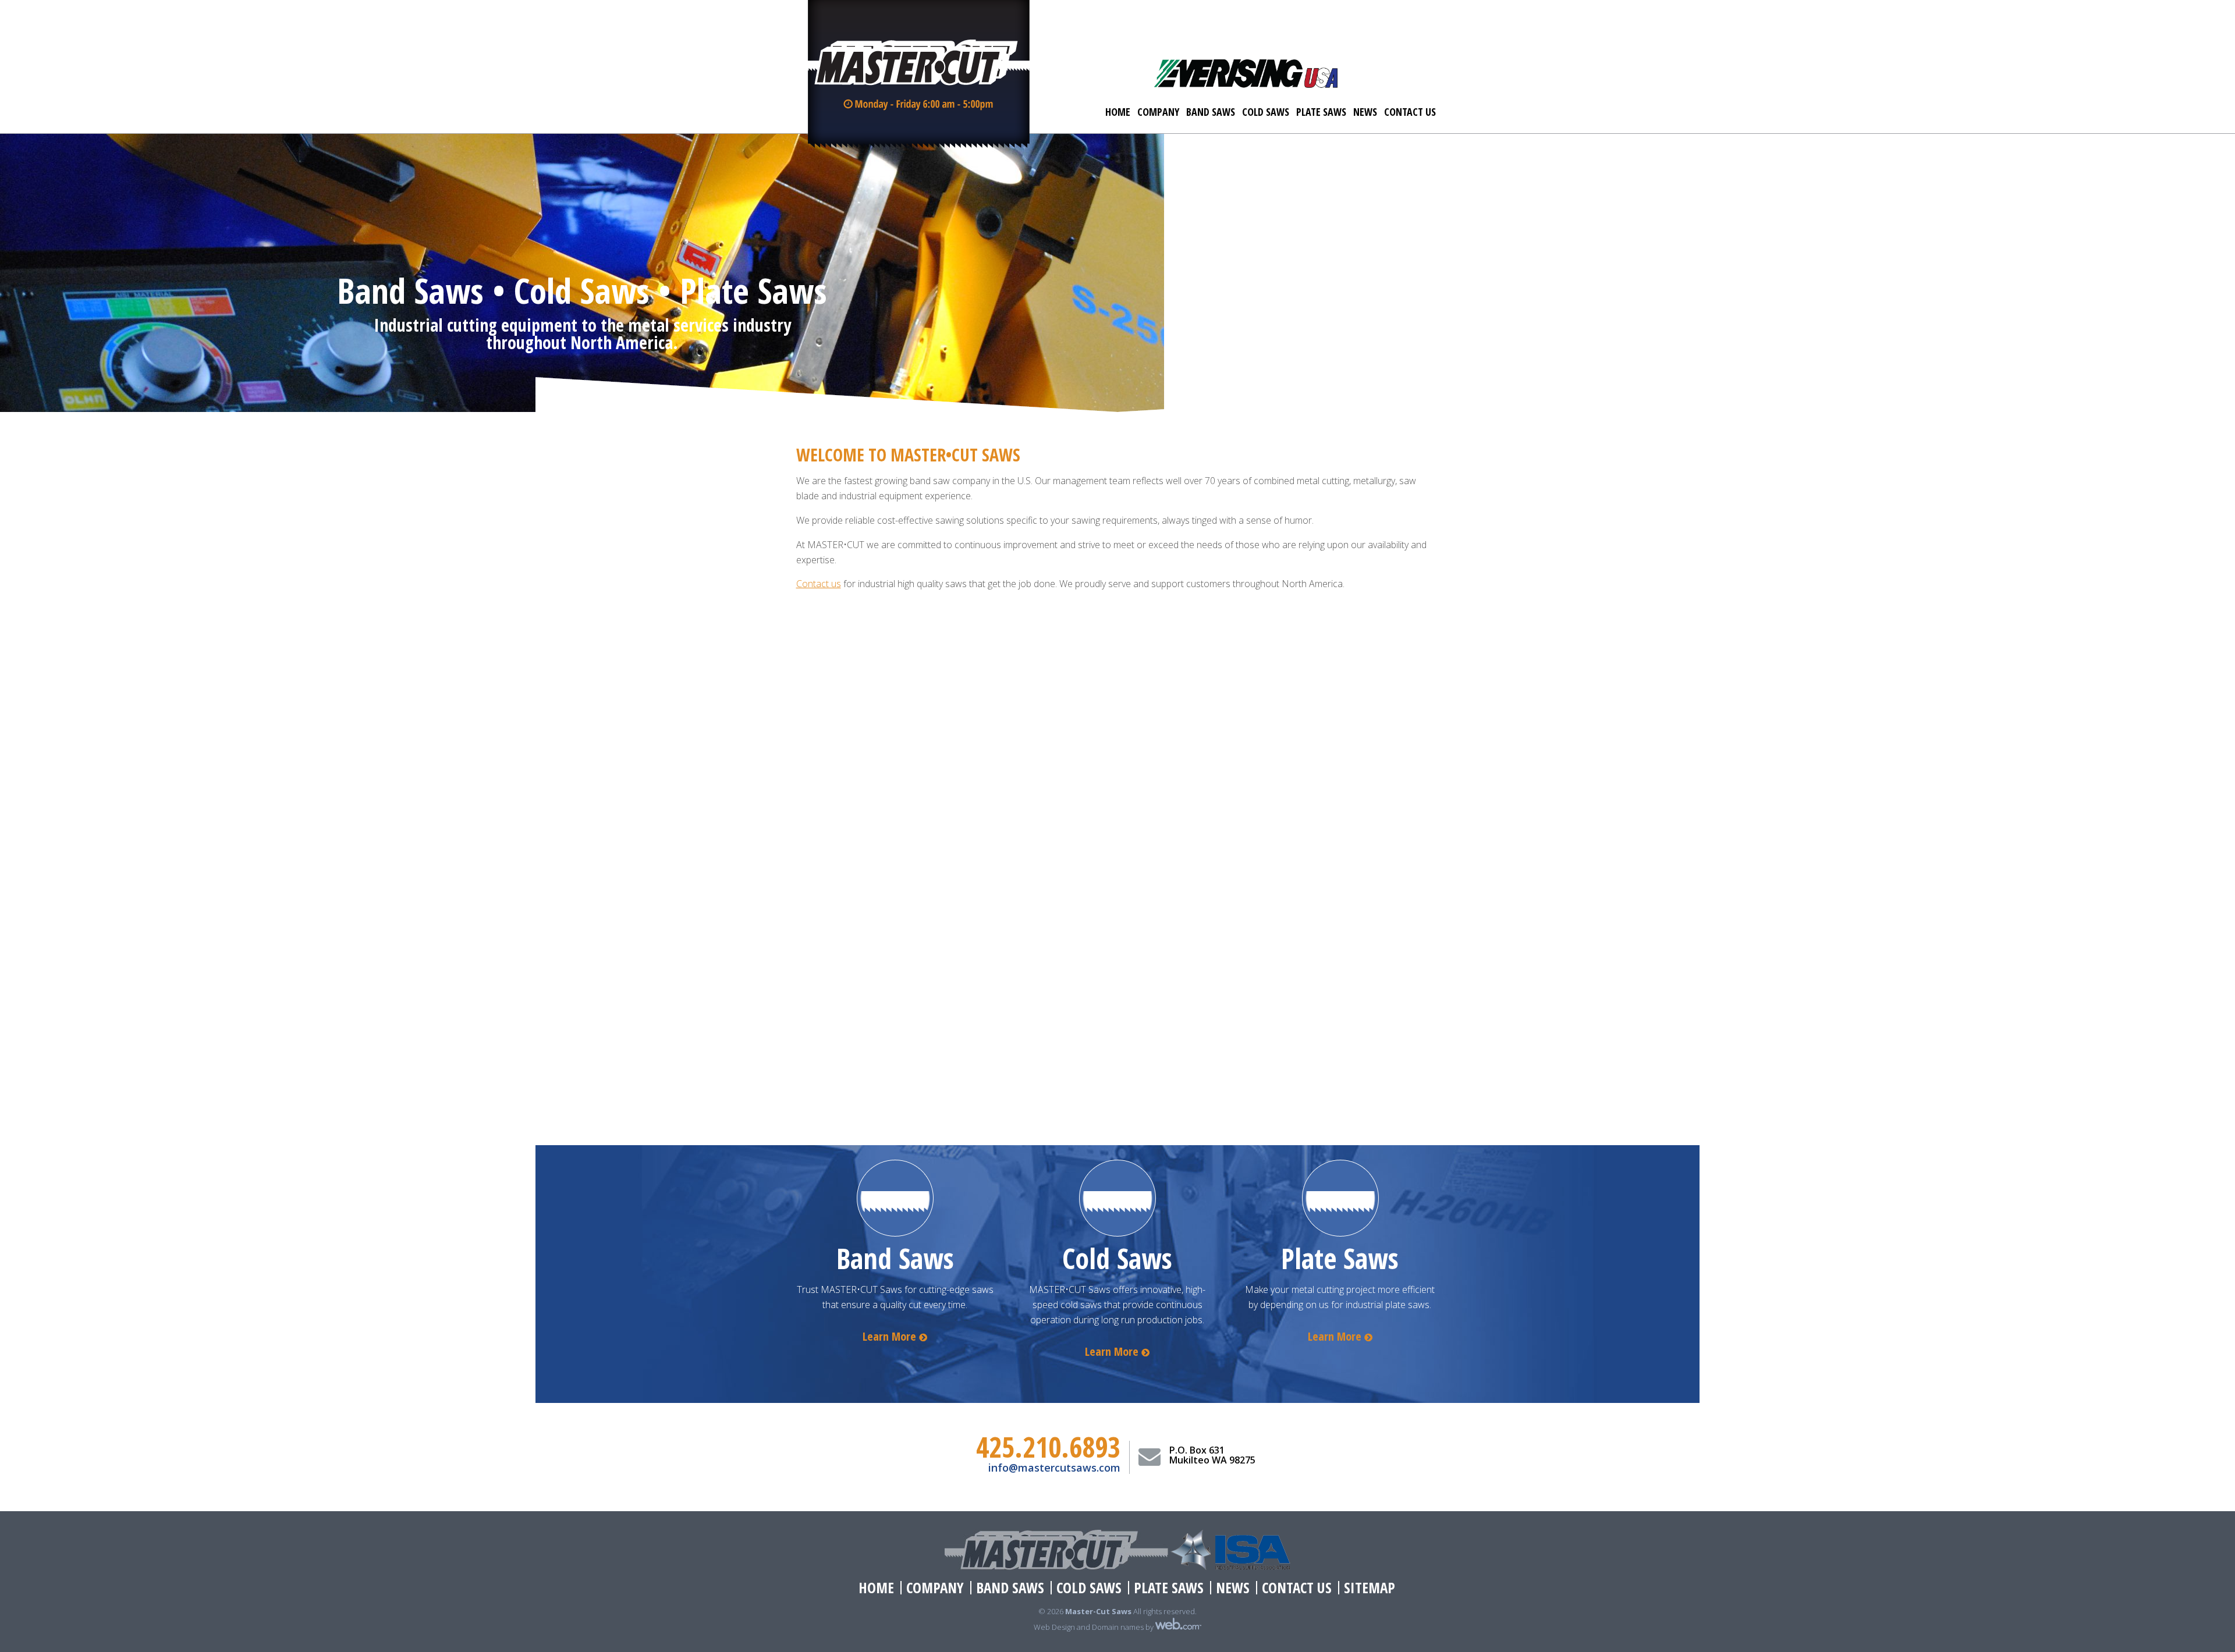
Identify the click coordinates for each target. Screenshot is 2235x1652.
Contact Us (1410, 112)
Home (1118, 112)
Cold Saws (1266, 112)
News (1365, 112)
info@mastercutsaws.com (1054, 1468)
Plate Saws (1321, 112)
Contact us (819, 584)
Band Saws (1211, 112)
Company (1158, 112)
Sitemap (1370, 1588)
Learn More (891, 1336)
